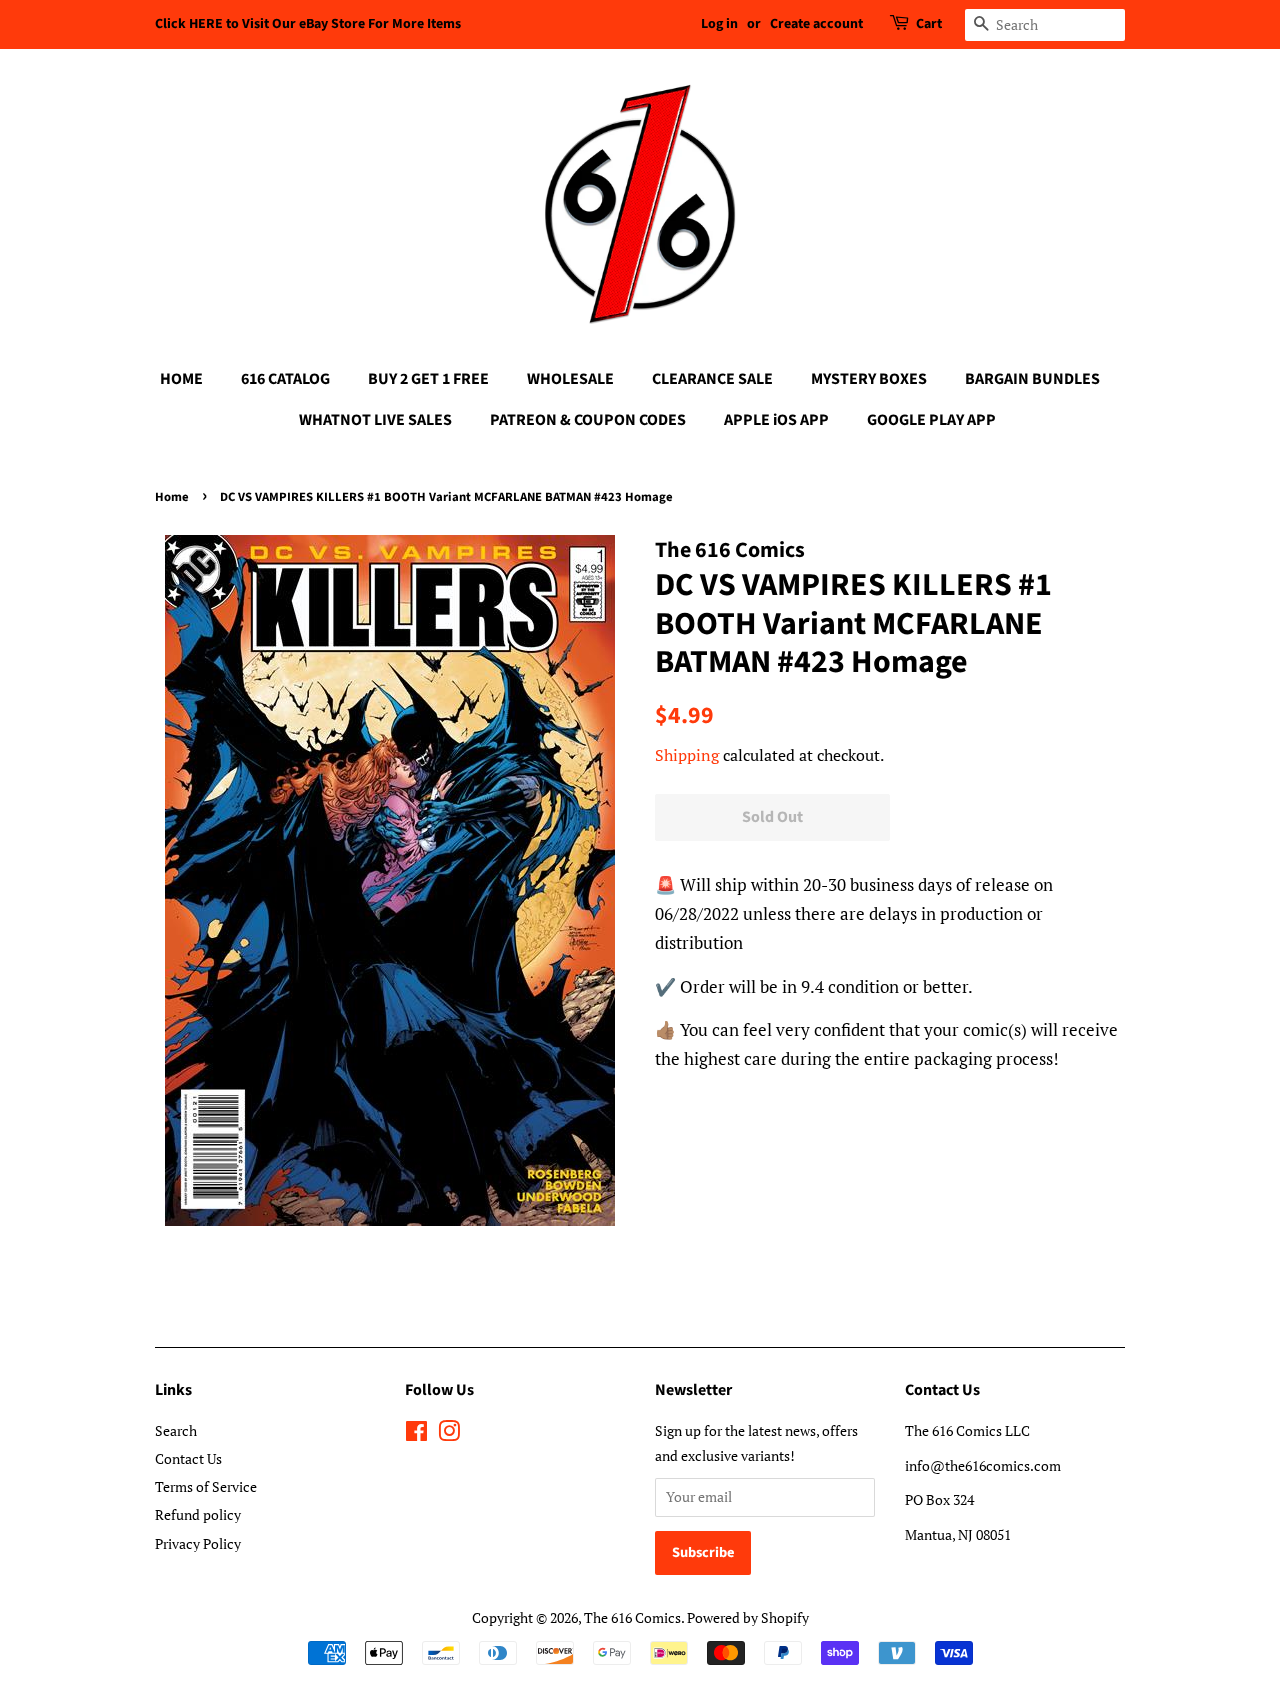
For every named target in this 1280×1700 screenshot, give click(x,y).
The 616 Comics (632, 1617)
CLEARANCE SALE (712, 379)
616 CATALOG (285, 379)
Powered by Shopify (748, 1617)
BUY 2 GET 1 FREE (428, 379)
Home (172, 497)
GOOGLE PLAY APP (931, 420)
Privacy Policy (198, 1543)
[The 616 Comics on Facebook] (416, 1434)
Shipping (687, 755)
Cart (929, 24)
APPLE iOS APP (776, 420)
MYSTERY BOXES (869, 379)
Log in (719, 24)
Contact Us (188, 1458)
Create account (816, 24)
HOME (181, 379)
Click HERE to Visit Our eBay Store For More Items (308, 24)
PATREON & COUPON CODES (588, 420)
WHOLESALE (570, 379)
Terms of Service (206, 1486)
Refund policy (198, 1514)
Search (176, 1430)
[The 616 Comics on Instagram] (449, 1434)
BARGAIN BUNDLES (1032, 379)
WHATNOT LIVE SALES (375, 420)
